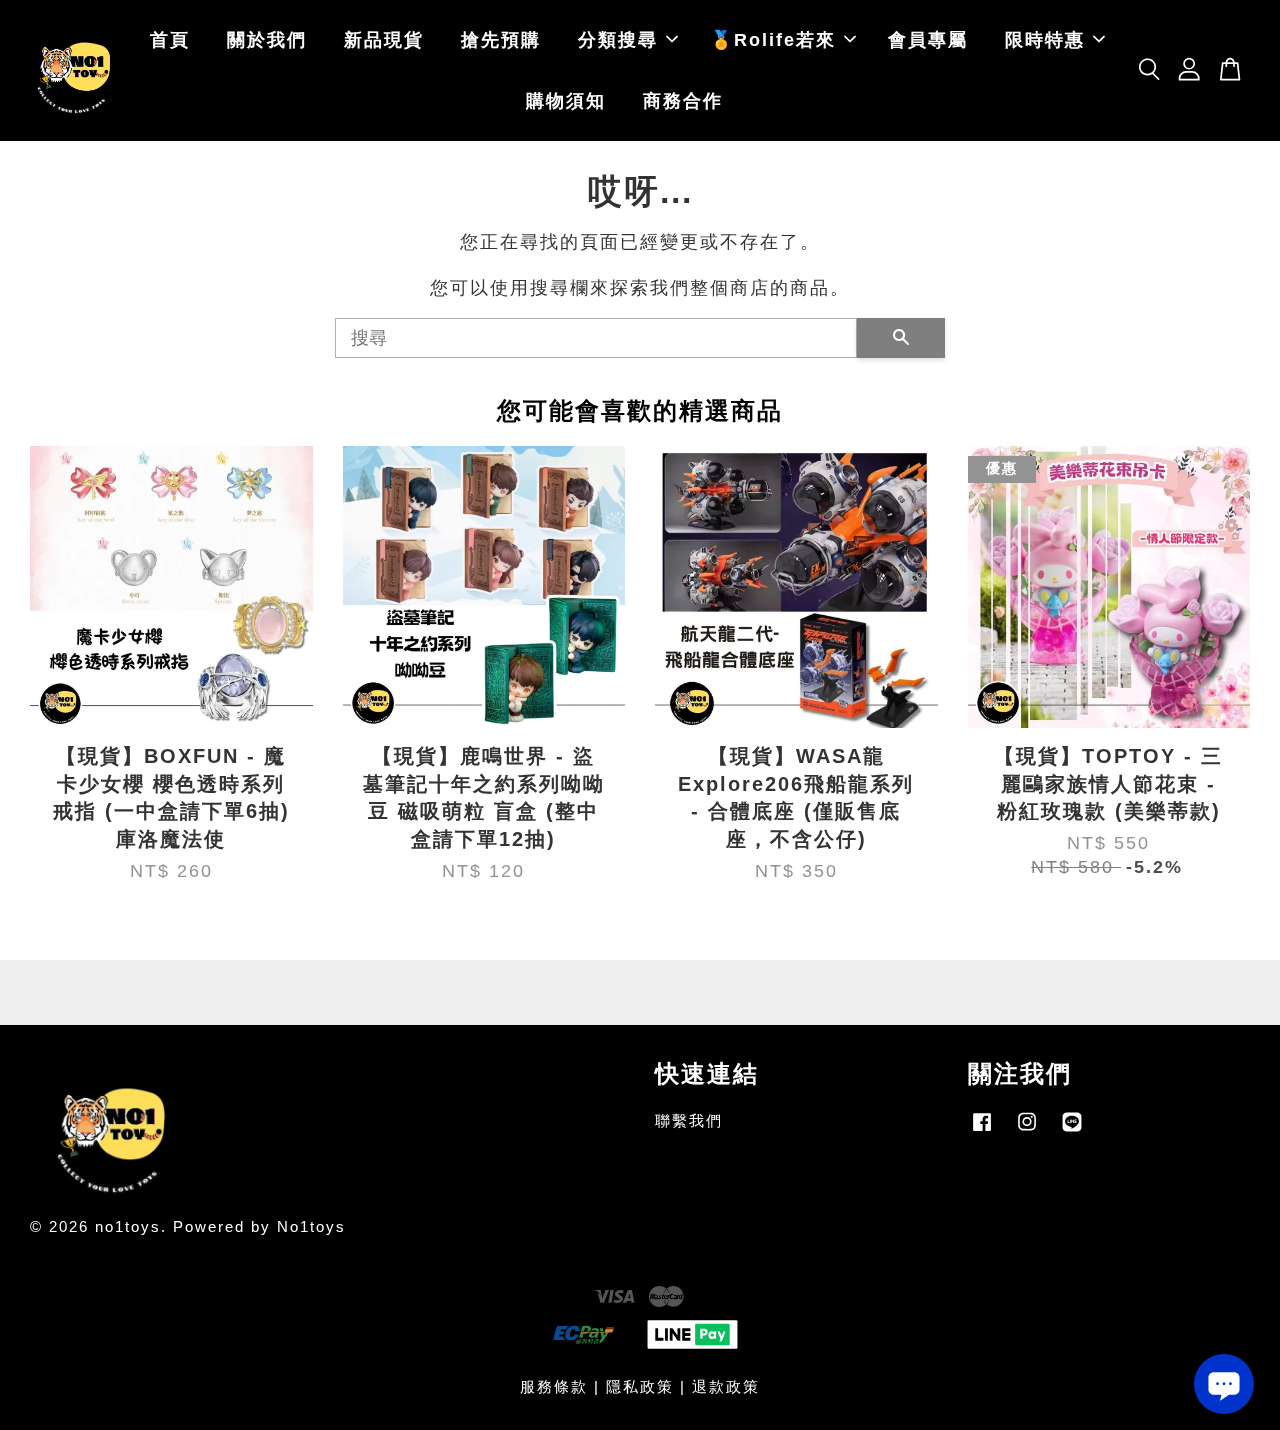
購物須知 (566, 101)
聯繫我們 (689, 1120)
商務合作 (683, 101)
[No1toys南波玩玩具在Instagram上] (1027, 1130)
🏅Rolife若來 (773, 40)
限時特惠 (1045, 40)
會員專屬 (928, 40)
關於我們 (267, 40)
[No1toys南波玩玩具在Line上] (1072, 1130)
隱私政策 (640, 1386)
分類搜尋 (618, 40)
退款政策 (726, 1386)
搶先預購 (501, 40)
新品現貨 (384, 40)
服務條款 (554, 1386)
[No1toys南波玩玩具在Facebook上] (982, 1130)
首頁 (170, 40)
